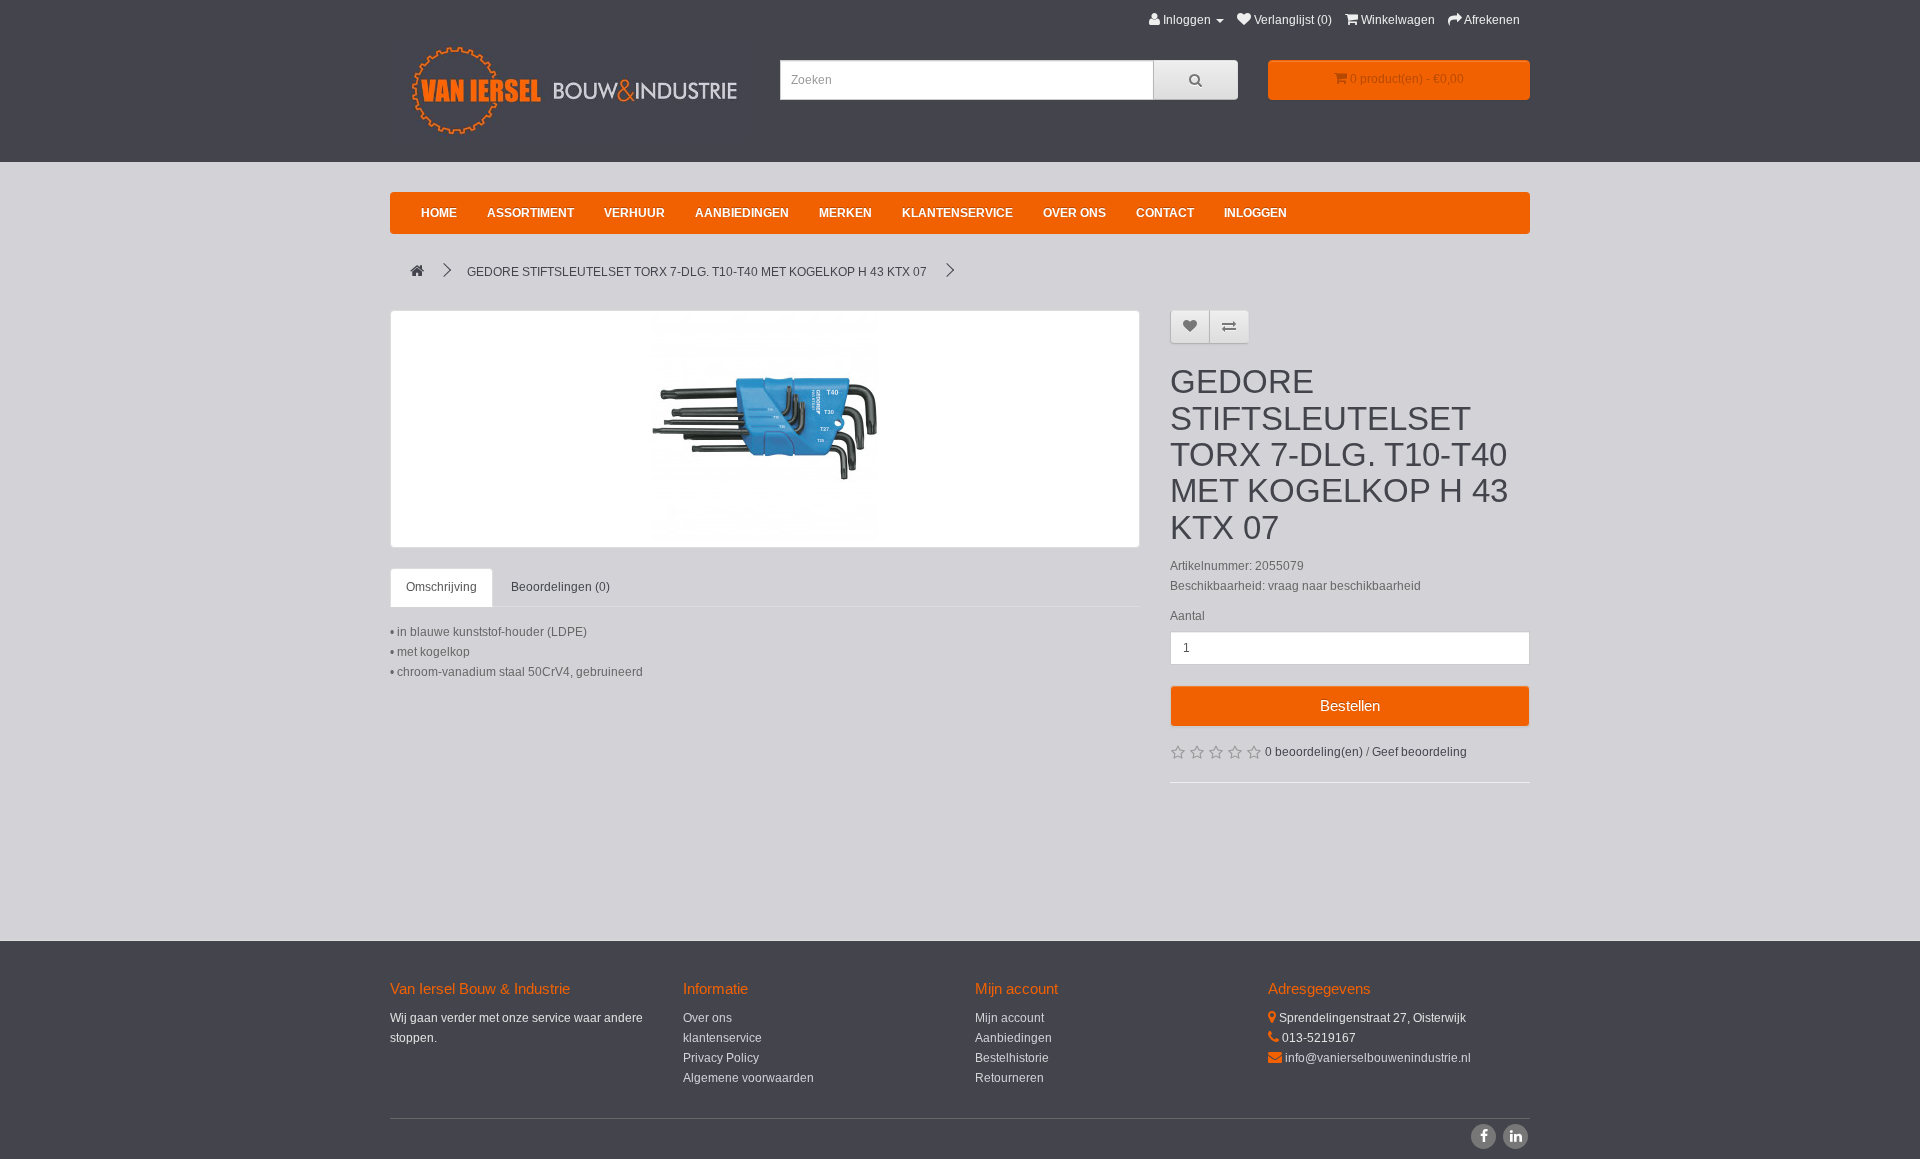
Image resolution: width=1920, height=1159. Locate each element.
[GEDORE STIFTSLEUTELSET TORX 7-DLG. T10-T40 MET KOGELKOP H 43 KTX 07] (765, 429)
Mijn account (1009, 1018)
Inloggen (1255, 213)
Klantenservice (957, 213)
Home (439, 213)
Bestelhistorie (1012, 1058)
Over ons (1074, 213)
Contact (1165, 213)
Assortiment (530, 213)
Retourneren (1009, 1078)
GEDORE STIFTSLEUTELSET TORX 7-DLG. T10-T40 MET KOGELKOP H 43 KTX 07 (697, 272)
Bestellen (1350, 705)
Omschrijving (441, 587)
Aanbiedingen (742, 213)
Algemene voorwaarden (748, 1078)
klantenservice (722, 1038)
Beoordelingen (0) (560, 587)
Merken (845, 213)
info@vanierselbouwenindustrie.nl (1378, 1058)
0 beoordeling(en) (1314, 752)
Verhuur (634, 213)
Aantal (1187, 616)
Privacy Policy (721, 1058)
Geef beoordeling (1419, 752)
